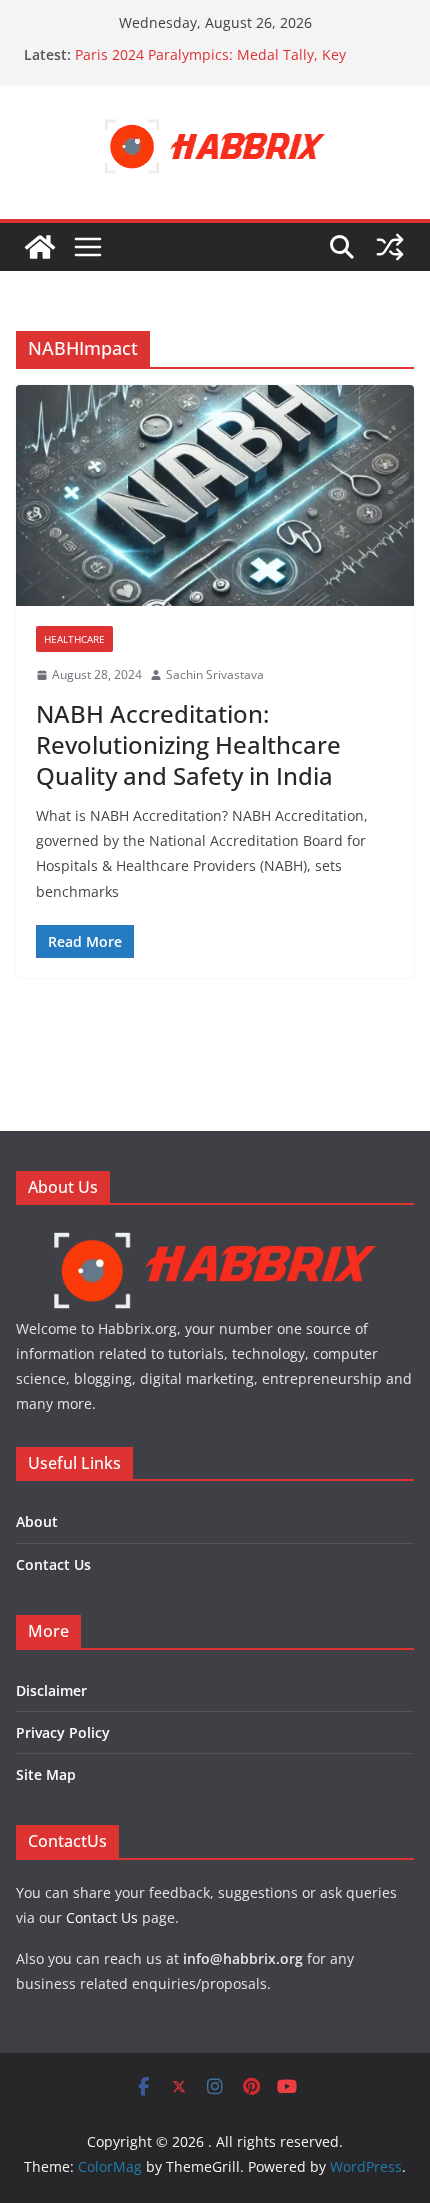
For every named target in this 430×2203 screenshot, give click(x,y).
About (37, 1521)
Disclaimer (51, 1690)
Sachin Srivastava (215, 674)
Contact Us (53, 1564)
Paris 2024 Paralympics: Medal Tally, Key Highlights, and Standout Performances (210, 64)
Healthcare (74, 639)
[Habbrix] (215, 1237)
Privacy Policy (63, 1732)
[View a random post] (390, 247)
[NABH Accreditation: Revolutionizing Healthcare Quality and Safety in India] (215, 495)
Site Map (46, 1774)
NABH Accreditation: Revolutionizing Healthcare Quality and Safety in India (188, 744)
